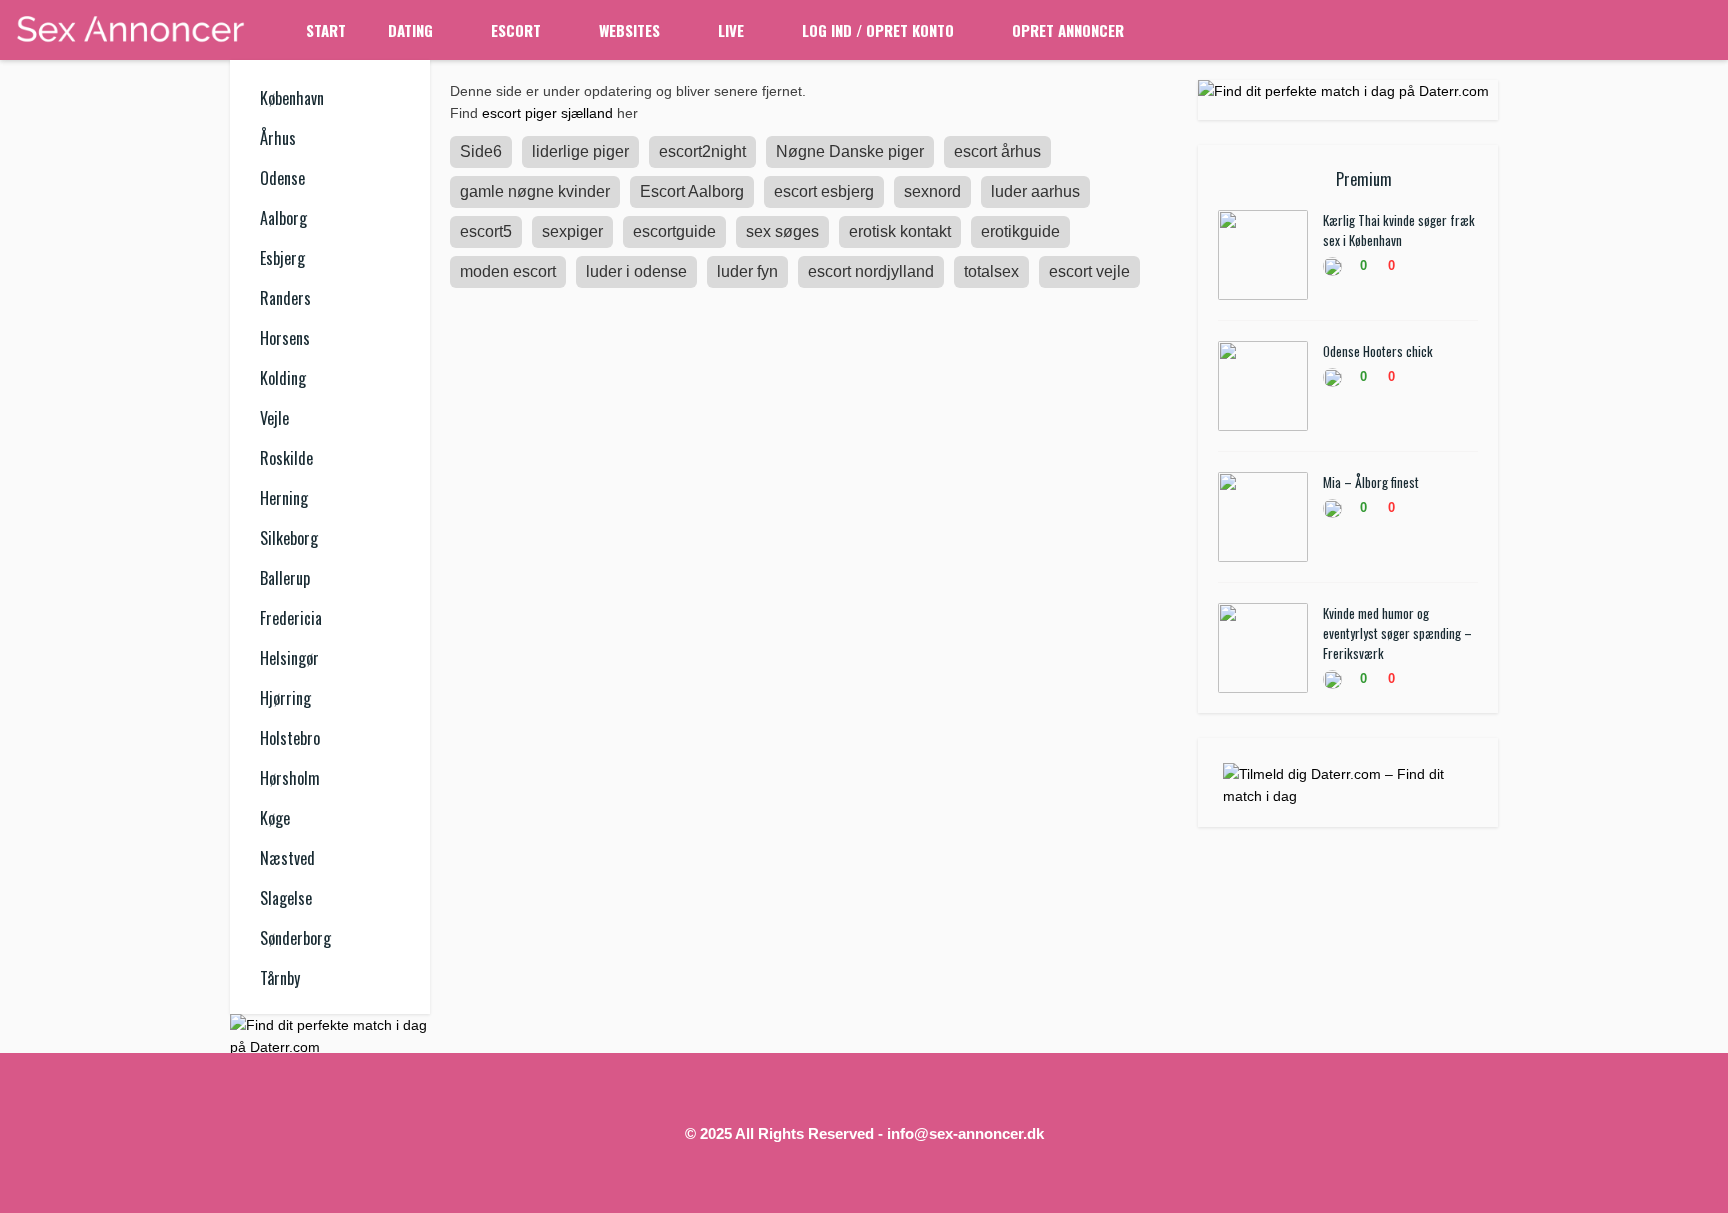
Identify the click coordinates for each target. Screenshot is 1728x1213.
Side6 (481, 151)
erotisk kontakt (900, 231)
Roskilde (286, 458)
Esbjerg (282, 258)
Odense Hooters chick (1378, 351)
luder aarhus (1035, 191)
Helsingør (289, 658)
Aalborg (283, 218)
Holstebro (290, 738)
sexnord (932, 191)
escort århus (997, 151)
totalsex (991, 271)
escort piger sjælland (547, 113)
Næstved (287, 858)
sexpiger (572, 231)
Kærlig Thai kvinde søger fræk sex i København (1399, 230)
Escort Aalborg (692, 191)
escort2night (702, 151)
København (292, 98)
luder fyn (747, 271)
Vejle (274, 418)
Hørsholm (290, 778)
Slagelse (286, 898)
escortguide (674, 231)
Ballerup (285, 578)
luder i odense (636, 271)
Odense (282, 178)
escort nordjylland (871, 271)
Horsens (285, 338)
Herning (284, 498)
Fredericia (291, 618)
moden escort (508, 271)
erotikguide (1020, 231)
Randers (285, 298)
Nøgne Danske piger (850, 151)
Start (326, 30)
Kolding (283, 378)
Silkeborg (289, 538)
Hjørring (285, 698)
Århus (278, 138)
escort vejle (1089, 271)
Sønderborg (295, 938)
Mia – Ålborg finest (1371, 482)
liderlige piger (580, 151)
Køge (275, 818)
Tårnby (280, 978)
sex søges (782, 231)
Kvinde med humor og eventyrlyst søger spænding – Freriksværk (1397, 633)
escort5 (486, 231)
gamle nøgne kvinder (535, 191)
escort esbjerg (824, 191)
